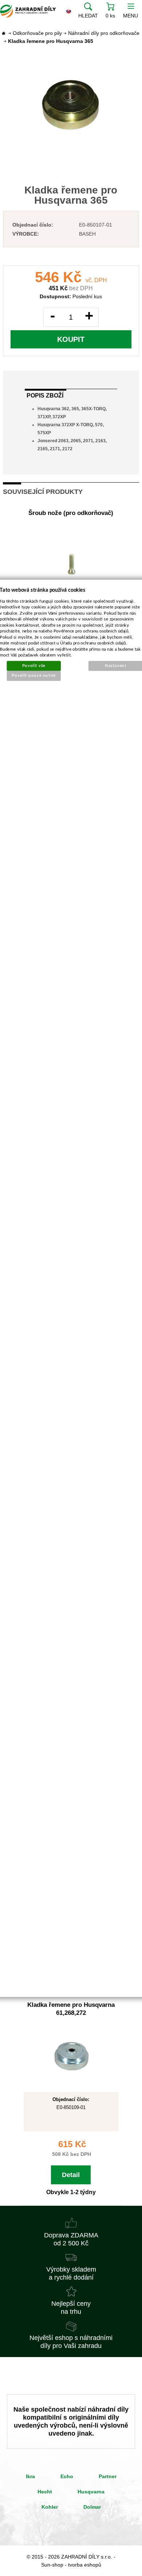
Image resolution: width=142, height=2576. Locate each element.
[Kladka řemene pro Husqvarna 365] (71, 105)
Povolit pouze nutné (34, 676)
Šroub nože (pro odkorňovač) (71, 513)
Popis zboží (45, 396)
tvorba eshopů (85, 2565)
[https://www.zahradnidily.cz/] (28, 11)
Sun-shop (52, 2565)
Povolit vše (34, 665)
